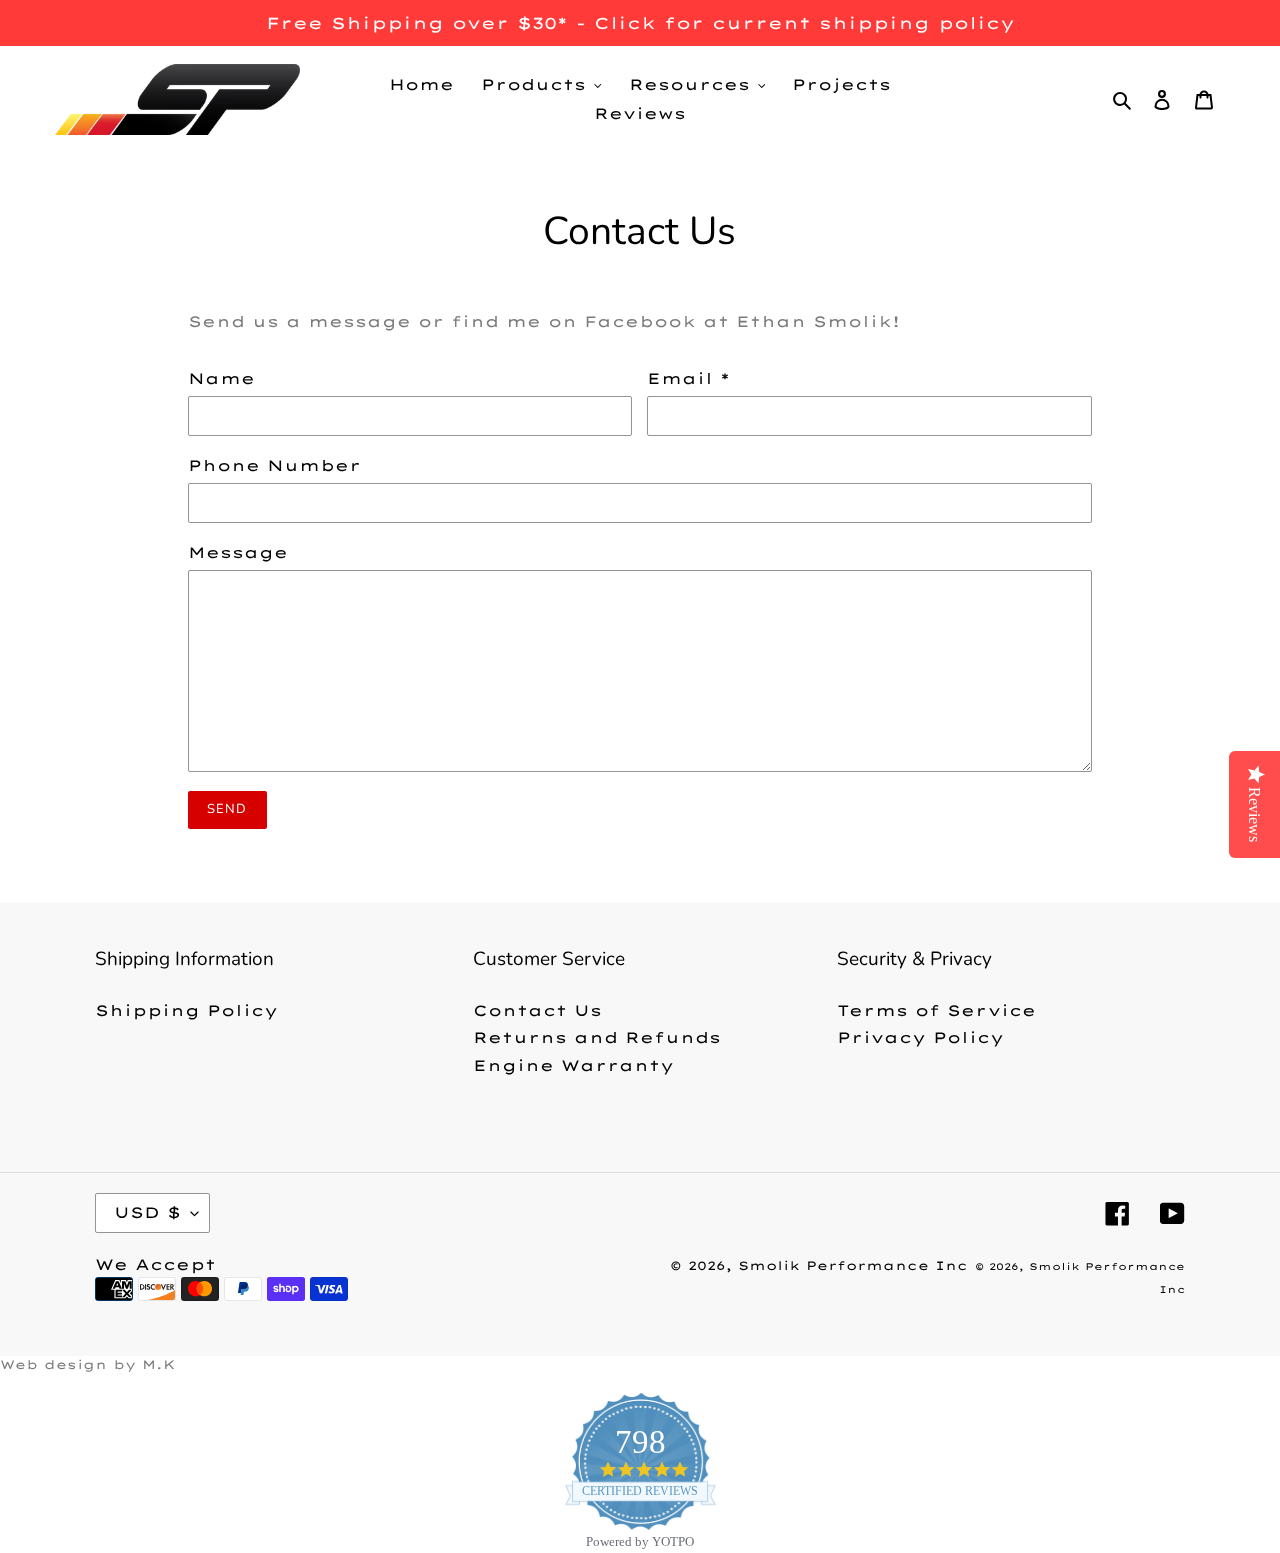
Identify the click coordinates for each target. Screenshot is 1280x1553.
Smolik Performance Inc (853, 1265)
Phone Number (274, 465)
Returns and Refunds (597, 1037)
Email (688, 378)
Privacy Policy (920, 1037)
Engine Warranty (573, 1065)
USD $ (147, 1212)
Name (221, 378)
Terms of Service (936, 1010)
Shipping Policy (186, 1010)
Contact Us (537, 1010)
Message (238, 552)
